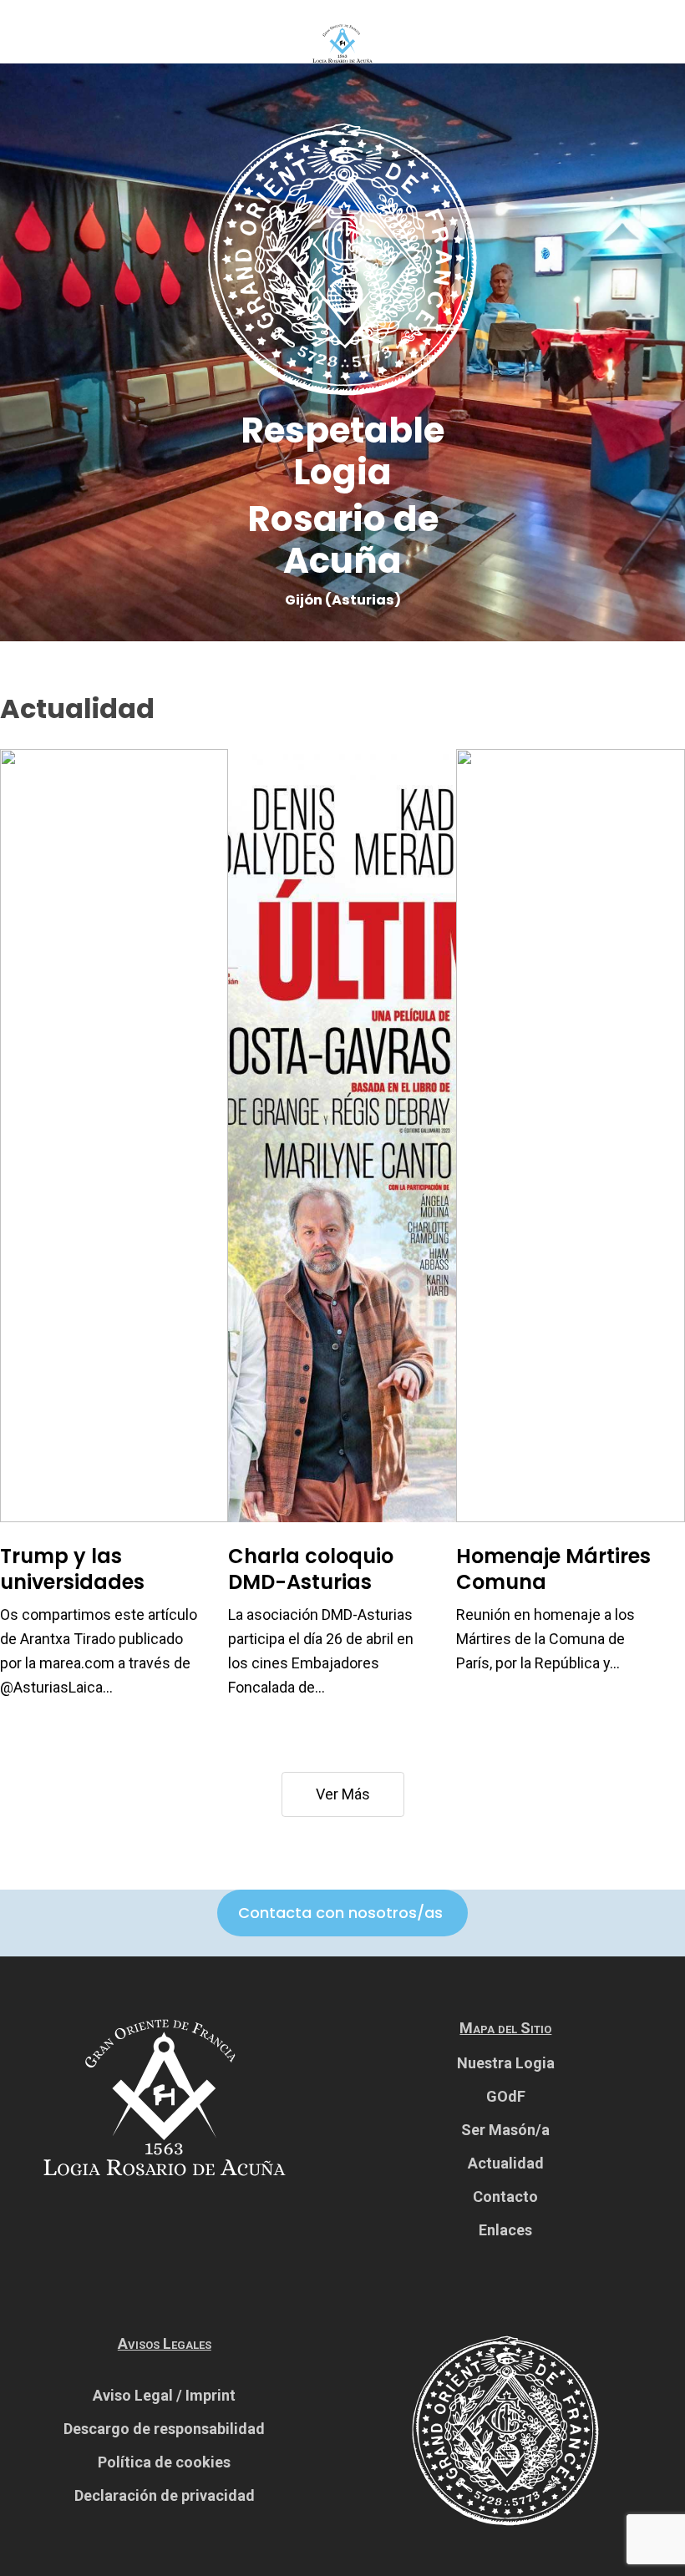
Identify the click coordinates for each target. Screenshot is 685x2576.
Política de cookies (164, 2462)
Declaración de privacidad (165, 2495)
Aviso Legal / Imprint (164, 2395)
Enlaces (505, 2230)
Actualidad (506, 2163)
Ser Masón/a (505, 2130)
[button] (340, 1913)
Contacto (505, 2196)
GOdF (506, 2096)
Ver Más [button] (343, 1794)
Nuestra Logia (506, 2063)
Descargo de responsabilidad (164, 2429)
